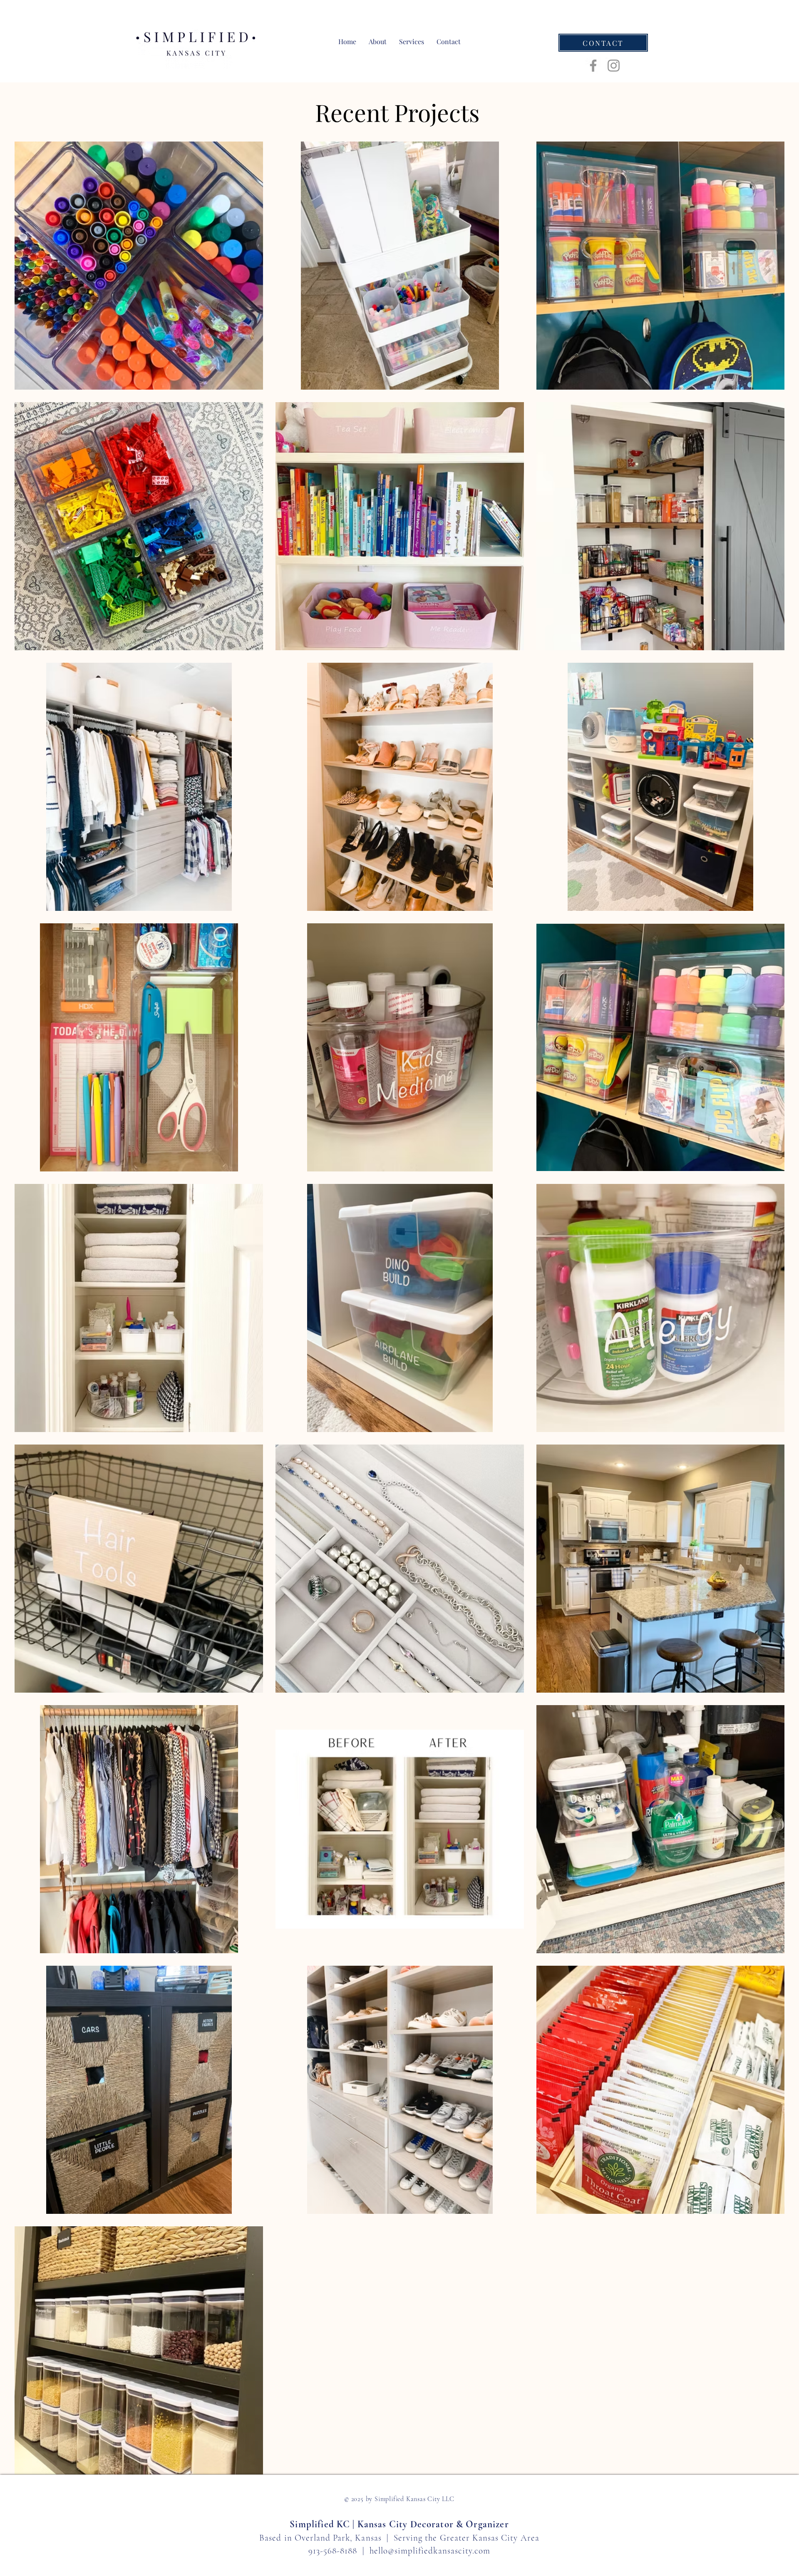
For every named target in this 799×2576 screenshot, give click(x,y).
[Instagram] (614, 66)
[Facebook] (593, 66)
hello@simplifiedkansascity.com (430, 2551)
